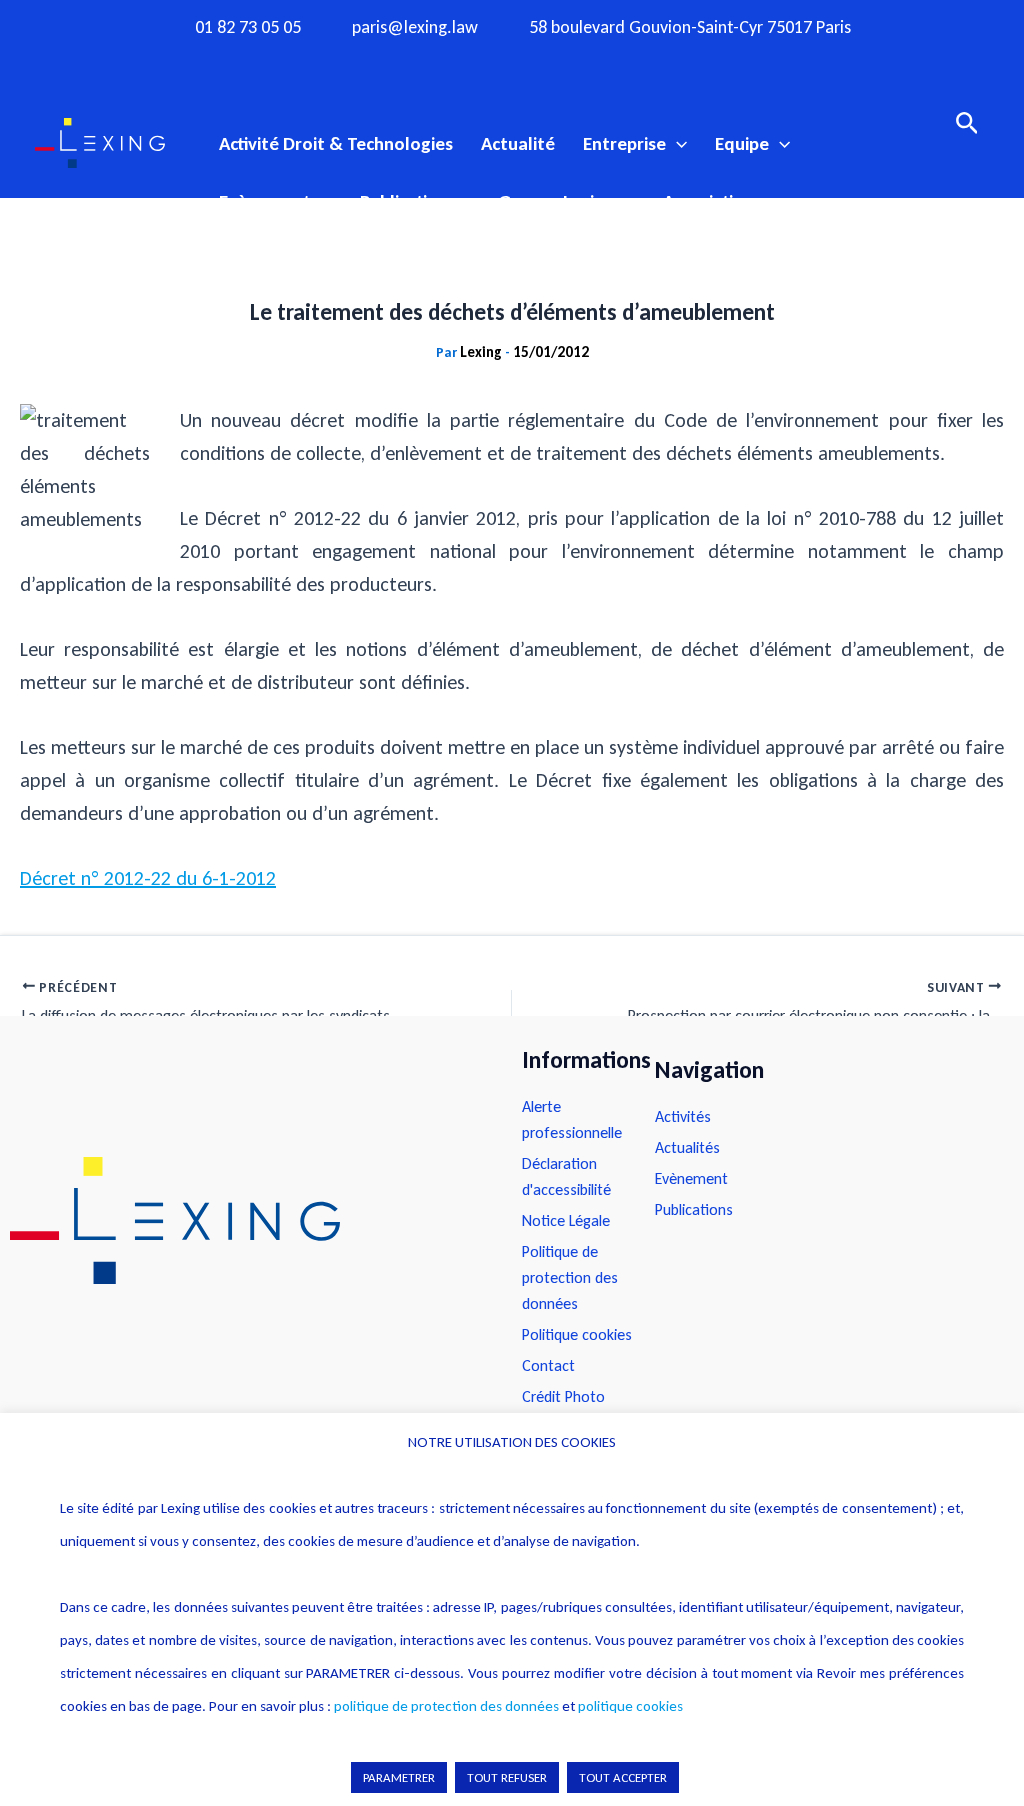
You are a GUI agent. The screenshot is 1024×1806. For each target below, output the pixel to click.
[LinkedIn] (590, 63)
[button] (676, 144)
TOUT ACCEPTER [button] (623, 1777)
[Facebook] (434, 63)
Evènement (265, 201)
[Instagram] (473, 63)
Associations (712, 201)
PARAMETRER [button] (399, 1777)
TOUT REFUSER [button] (507, 1777)
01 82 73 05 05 (248, 27)
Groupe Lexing (556, 201)
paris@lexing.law (415, 27)
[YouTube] (551, 63)
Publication (404, 201)
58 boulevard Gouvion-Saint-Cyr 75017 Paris (690, 27)
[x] (512, 63)
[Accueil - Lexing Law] (246, 1221)
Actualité (518, 143)
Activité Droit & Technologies (336, 143)
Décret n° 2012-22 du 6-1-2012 (148, 878)
